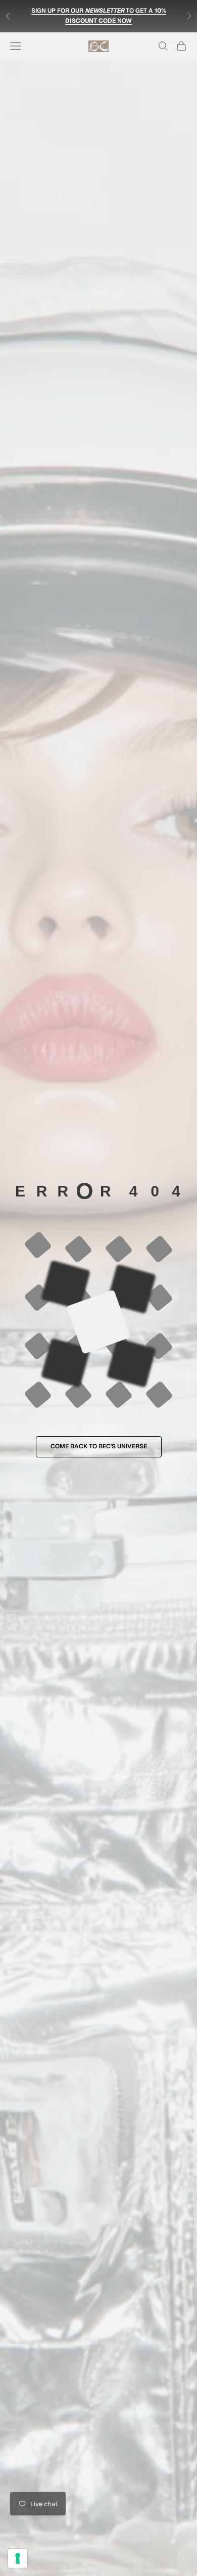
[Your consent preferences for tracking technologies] (18, 2558)
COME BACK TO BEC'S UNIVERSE (99, 1446)
